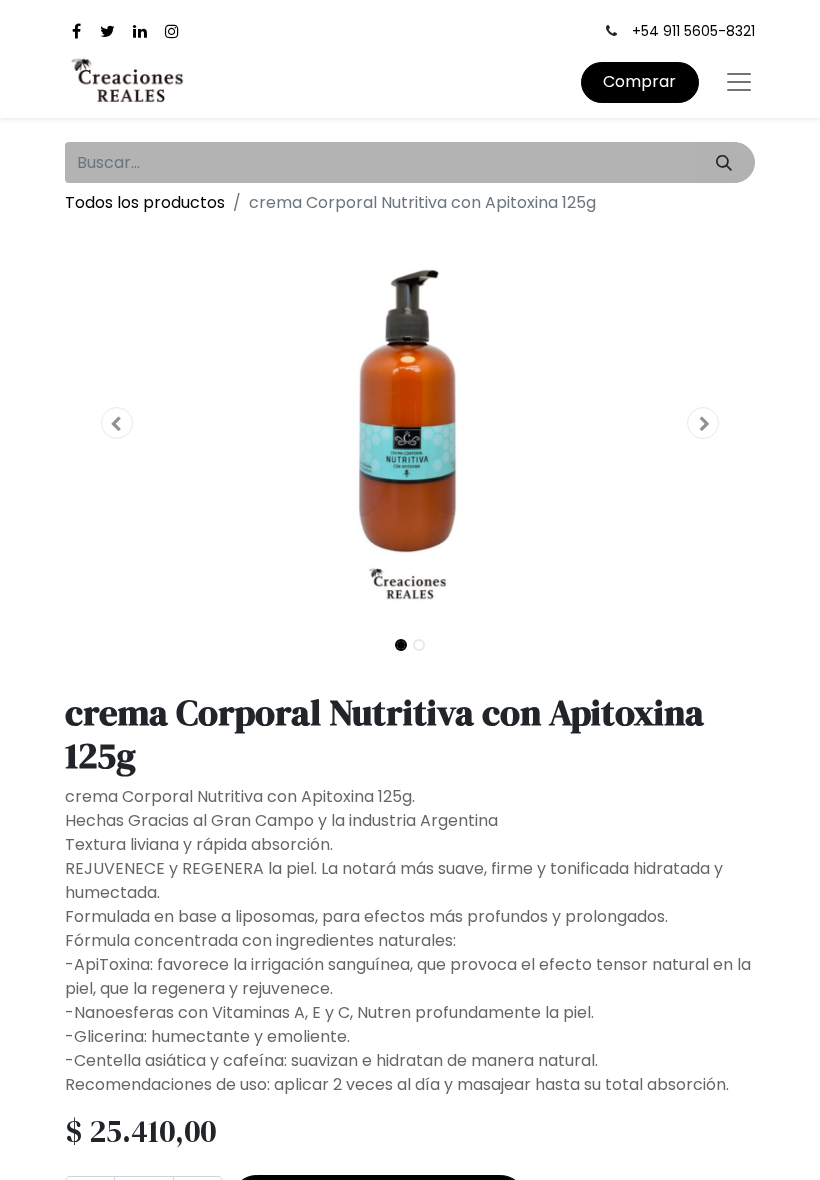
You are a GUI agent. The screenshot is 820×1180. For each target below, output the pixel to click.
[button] (117, 423)
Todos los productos (145, 202)
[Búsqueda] (724, 162)
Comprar (639, 81)
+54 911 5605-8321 (693, 31)
